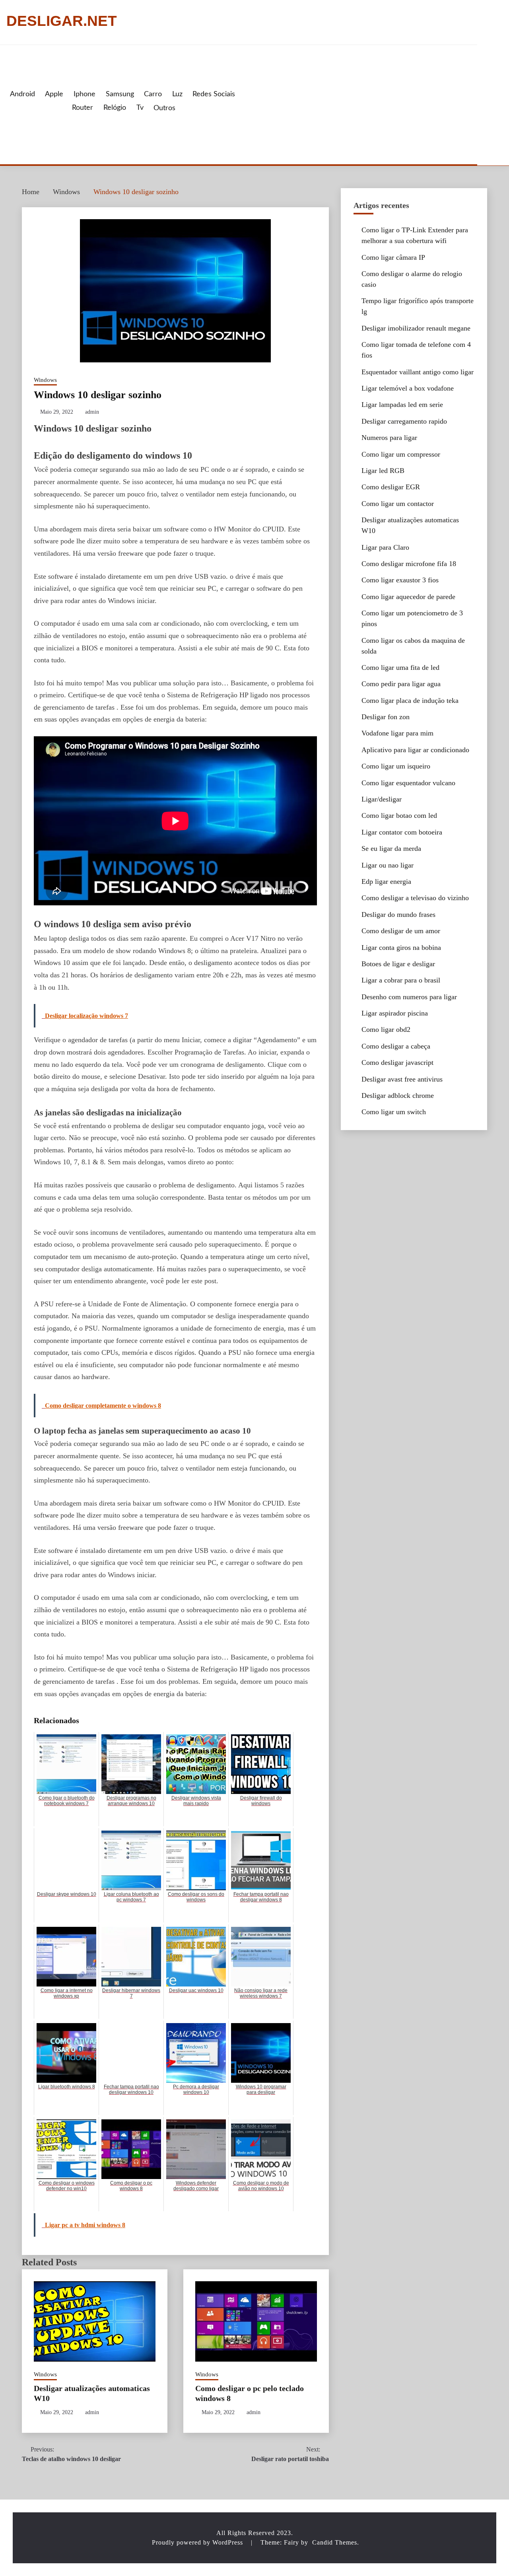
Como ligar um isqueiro (396, 766)
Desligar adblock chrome (398, 1095)
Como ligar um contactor (398, 504)
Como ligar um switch (394, 1112)
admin (92, 412)
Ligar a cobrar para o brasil (401, 980)
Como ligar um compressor (401, 454)
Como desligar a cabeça (396, 1046)
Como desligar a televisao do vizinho (415, 898)
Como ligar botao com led (399, 815)
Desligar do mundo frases (398, 914)
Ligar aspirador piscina (395, 1013)
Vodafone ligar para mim (397, 733)
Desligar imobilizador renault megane (416, 328)
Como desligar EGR (391, 487)
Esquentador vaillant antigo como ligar (418, 372)
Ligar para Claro (385, 547)
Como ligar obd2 (386, 1029)
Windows (45, 380)
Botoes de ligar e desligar (398, 964)
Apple (54, 94)
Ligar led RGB (383, 471)
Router (83, 108)
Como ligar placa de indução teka (410, 700)
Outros (164, 108)
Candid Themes (335, 2542)
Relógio (115, 108)
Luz (177, 94)
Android (22, 94)
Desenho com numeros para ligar (409, 997)
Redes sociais (214, 94)
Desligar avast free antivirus (402, 1079)
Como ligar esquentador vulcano (408, 783)
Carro (153, 94)
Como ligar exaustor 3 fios (400, 580)
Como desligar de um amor (401, 931)
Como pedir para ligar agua (401, 684)
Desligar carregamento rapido (404, 421)
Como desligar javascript (397, 1062)
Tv (140, 108)
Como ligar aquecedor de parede (408, 597)
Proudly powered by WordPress (198, 2542)
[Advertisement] (355, 105)
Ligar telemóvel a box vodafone (408, 388)
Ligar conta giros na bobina (401, 948)
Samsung (120, 94)
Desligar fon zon (386, 717)
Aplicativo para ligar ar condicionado (415, 750)
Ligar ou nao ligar (388, 865)
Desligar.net (62, 21)
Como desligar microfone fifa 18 (409, 564)
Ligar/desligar (382, 799)
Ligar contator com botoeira (402, 832)
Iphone (85, 94)
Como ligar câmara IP (393, 257)
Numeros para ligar (389, 438)
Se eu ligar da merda (391, 848)
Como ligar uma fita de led (400, 667)
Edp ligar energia (386, 881)
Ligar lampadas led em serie (402, 405)
